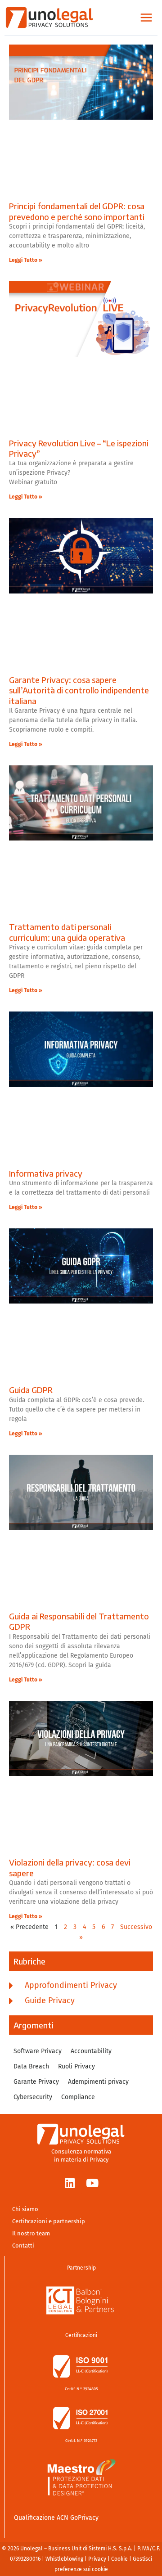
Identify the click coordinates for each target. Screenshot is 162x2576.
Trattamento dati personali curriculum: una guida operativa (67, 932)
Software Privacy (38, 2051)
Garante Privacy (36, 2082)
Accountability (91, 2051)
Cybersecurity (33, 2097)
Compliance (78, 2097)
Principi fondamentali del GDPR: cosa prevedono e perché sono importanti (78, 211)
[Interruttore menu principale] (146, 18)
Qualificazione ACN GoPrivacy (56, 2518)
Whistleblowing (64, 2559)
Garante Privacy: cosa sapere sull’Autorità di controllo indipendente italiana (79, 690)
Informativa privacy (46, 1173)
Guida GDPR (31, 1390)
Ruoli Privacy (76, 2067)
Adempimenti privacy (98, 2082)
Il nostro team (31, 2233)
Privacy (97, 2559)
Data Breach (31, 2067)
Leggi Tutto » (26, 260)
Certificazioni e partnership (49, 2221)
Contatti (23, 2246)
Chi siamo (25, 2209)
